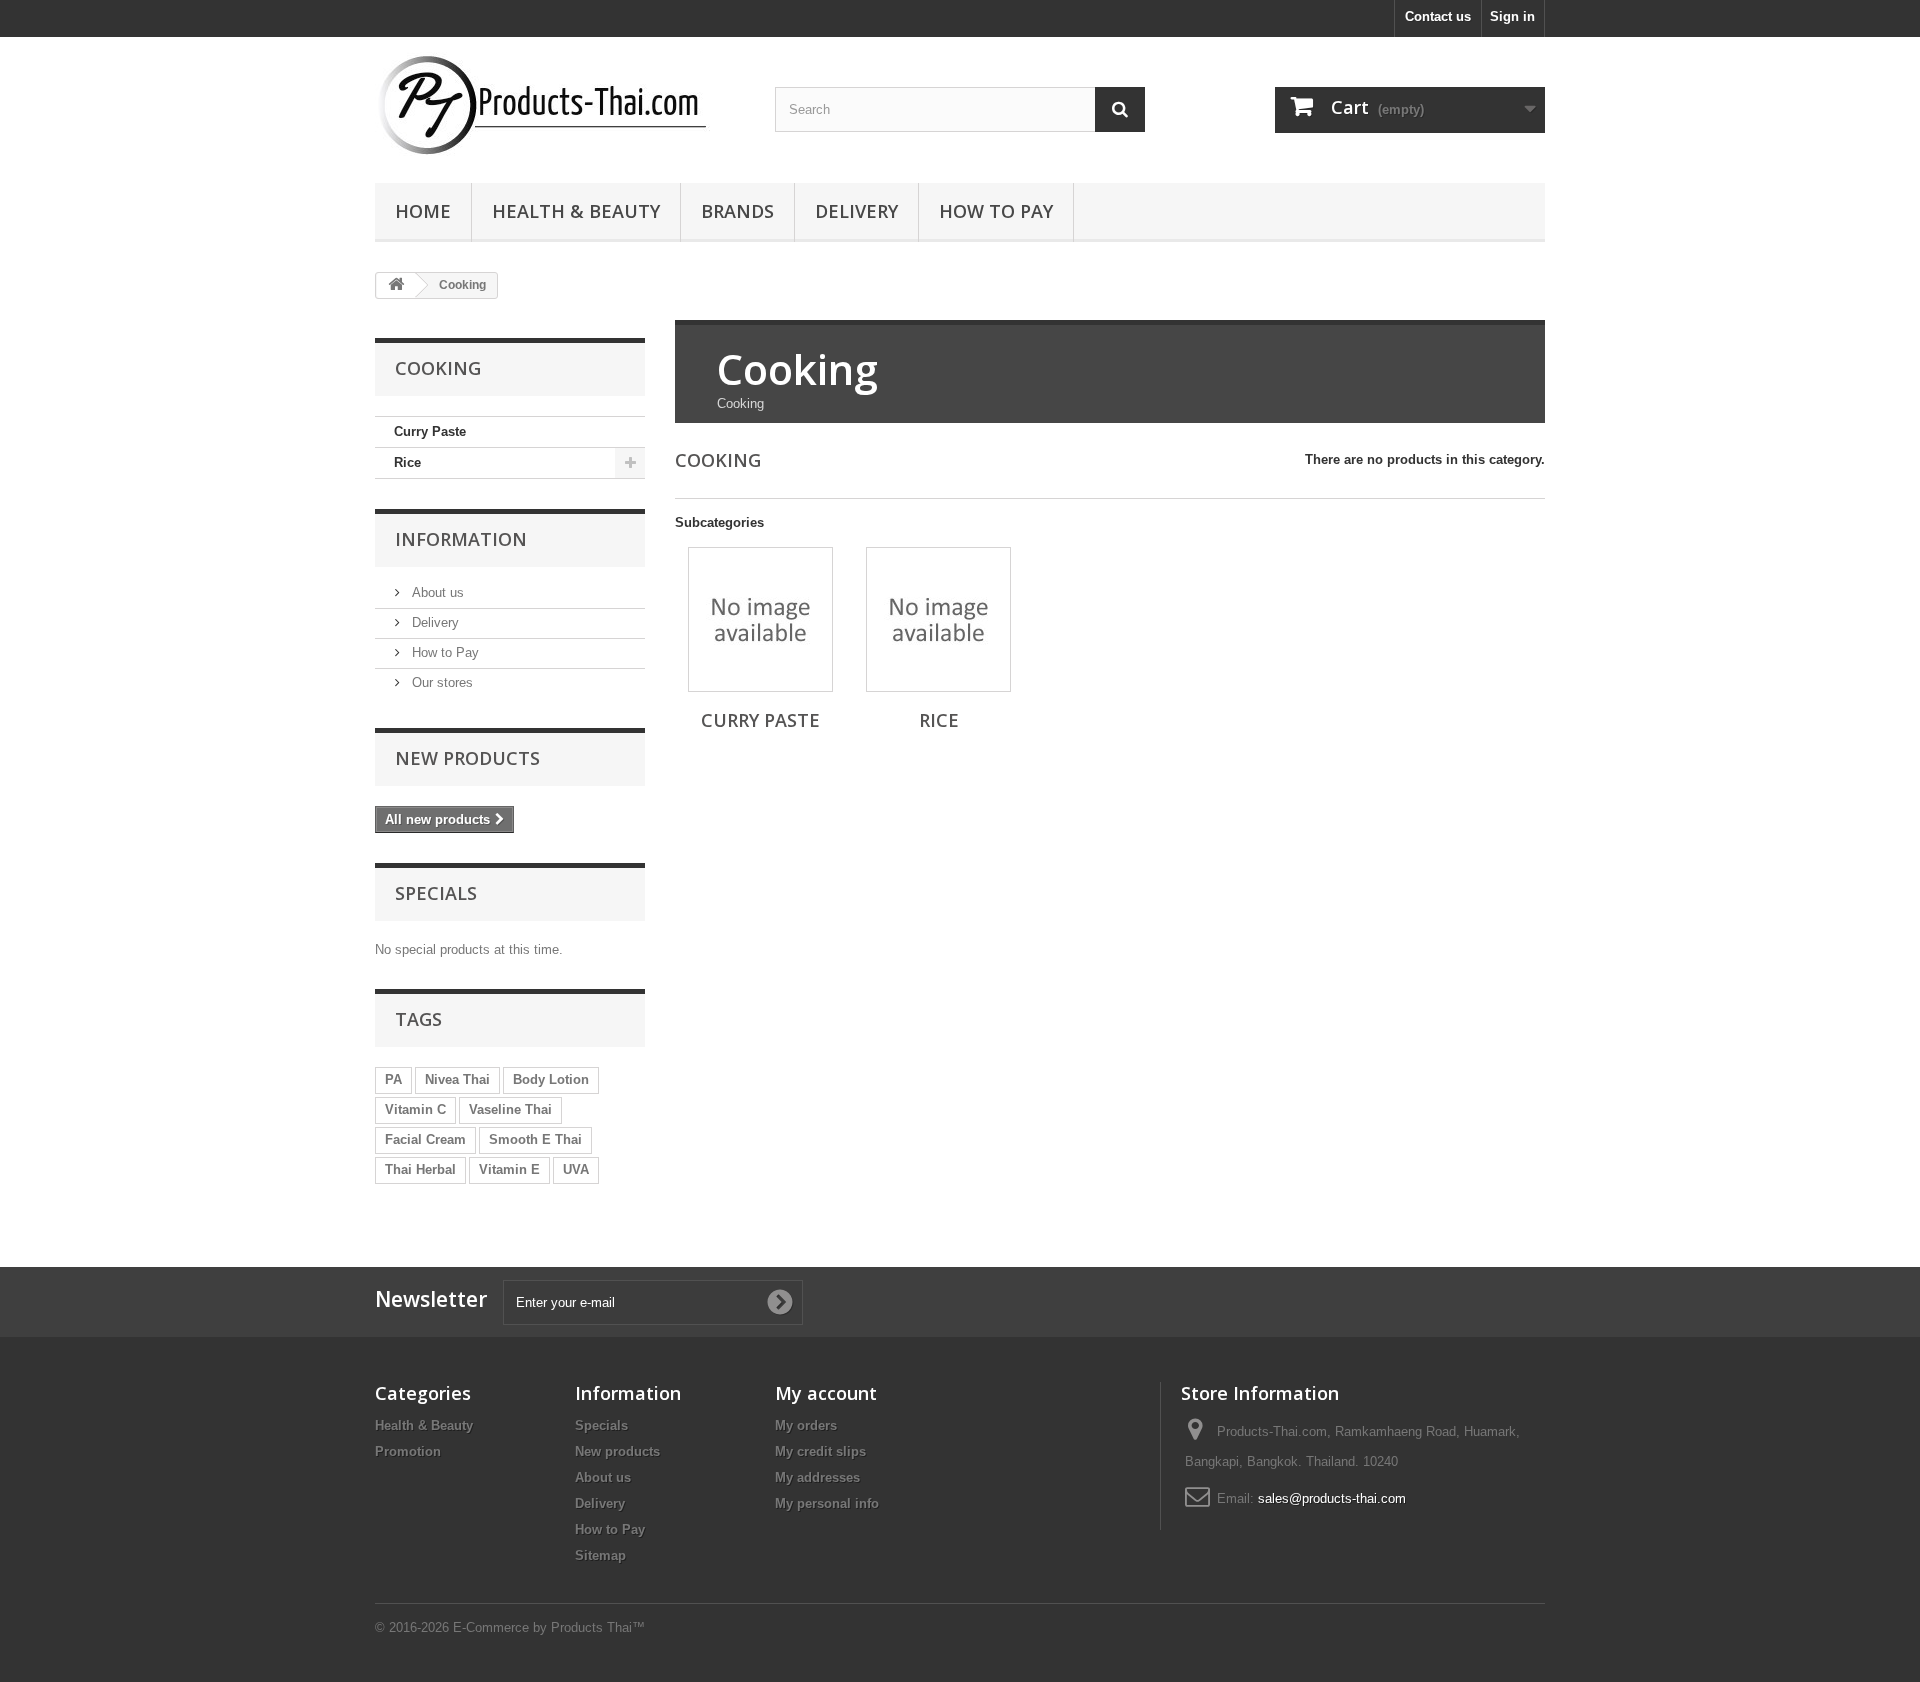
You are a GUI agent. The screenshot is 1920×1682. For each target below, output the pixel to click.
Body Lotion (551, 1079)
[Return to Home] (396, 285)
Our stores (440, 682)
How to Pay (996, 211)
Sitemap (600, 1555)
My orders (806, 1425)
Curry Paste (430, 431)
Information (461, 539)
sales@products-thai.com (1332, 1498)
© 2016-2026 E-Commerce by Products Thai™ (510, 1627)
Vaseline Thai (510, 1109)
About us (436, 592)
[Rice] (938, 619)
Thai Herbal (420, 1169)
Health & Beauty (576, 211)
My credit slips (820, 1451)
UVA (576, 1169)
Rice (407, 462)
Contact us (1438, 16)
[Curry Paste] (760, 619)
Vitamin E (509, 1169)
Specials (436, 893)
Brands (737, 211)
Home (423, 211)
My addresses (817, 1477)
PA (393, 1079)
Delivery (856, 211)
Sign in (1512, 16)
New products (467, 758)
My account (826, 1393)
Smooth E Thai (535, 1139)
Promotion (408, 1451)
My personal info (827, 1503)
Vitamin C (415, 1109)
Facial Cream (425, 1139)
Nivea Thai (457, 1079)
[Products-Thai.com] (560, 105)
